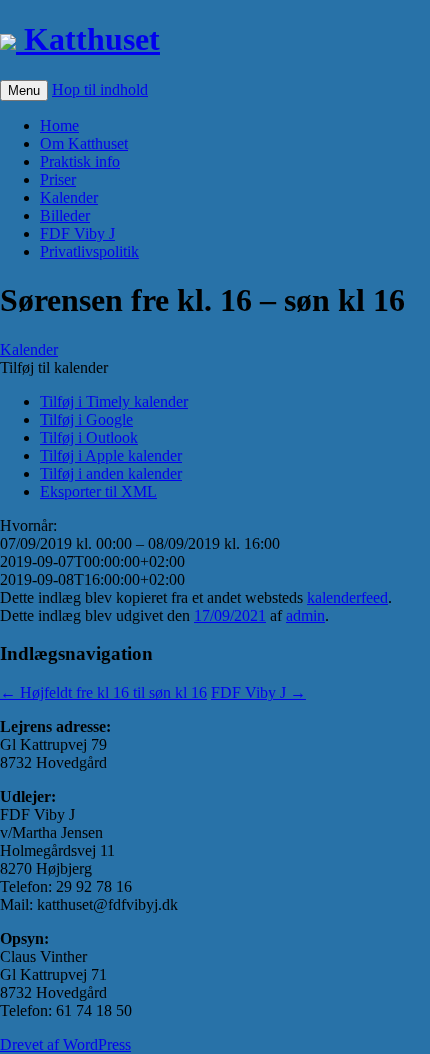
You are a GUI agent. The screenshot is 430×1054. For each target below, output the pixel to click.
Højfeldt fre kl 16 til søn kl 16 (103, 692)
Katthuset (88, 39)
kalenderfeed (347, 597)
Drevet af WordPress (65, 1044)
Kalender (69, 197)
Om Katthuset (84, 143)
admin (305, 615)
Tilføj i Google (86, 419)
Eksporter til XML (98, 491)
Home (59, 125)
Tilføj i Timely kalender (114, 401)
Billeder (65, 215)
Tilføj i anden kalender (111, 473)
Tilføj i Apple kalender (111, 455)
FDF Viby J (77, 233)
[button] (54, 367)
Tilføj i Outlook (89, 437)
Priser (58, 179)
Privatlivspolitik (89, 251)
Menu (24, 90)
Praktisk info (80, 161)
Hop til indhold (100, 89)
